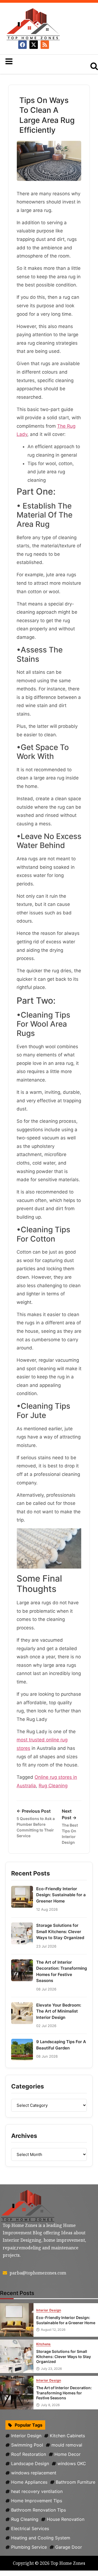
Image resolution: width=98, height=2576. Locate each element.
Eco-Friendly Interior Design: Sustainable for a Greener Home (61, 1895)
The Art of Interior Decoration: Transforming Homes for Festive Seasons (62, 1971)
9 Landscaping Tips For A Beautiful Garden (61, 2045)
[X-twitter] (34, 45)
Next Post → (70, 1826)
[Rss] (45, 45)
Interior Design (49, 2310)
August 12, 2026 (53, 2330)
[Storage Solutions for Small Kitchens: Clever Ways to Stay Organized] (17, 2356)
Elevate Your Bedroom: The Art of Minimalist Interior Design (59, 2011)
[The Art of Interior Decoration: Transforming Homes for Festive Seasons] (17, 2393)
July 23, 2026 (51, 2369)
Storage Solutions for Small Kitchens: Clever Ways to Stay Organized (60, 1931)
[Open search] (94, 66)
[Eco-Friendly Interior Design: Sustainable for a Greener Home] (17, 2320)
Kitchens (44, 2344)
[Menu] (41, 61)
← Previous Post (36, 1823)
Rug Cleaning (53, 1786)
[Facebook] (22, 45)
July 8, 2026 (50, 2405)
